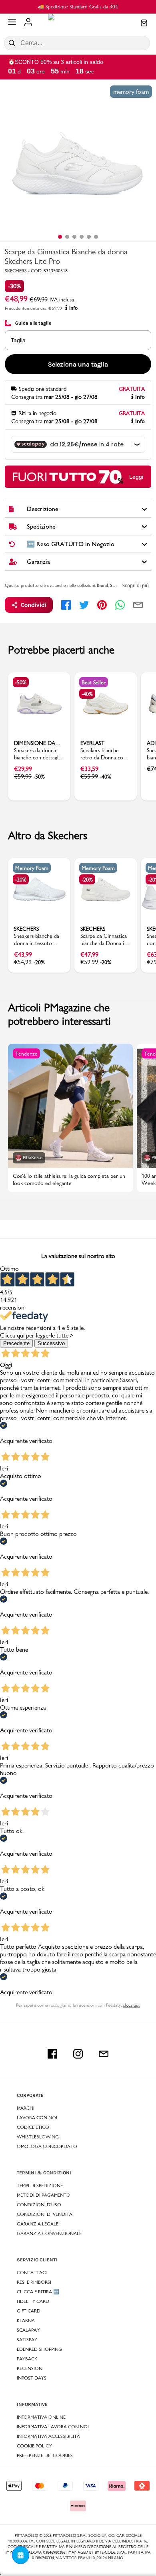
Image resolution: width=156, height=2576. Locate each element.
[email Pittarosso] (104, 2054)
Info (73, 308)
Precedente (16, 1343)
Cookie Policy (34, 2446)
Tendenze (26, 1054)
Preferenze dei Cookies (45, 2455)
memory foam (131, 92)
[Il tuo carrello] (144, 24)
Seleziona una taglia (78, 364)
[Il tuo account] (28, 23)
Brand (102, 585)
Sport (115, 585)
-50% (21, 682)
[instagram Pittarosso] (78, 2054)
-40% (87, 694)
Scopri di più (135, 586)
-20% (21, 880)
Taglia (18, 340)
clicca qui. (131, 2005)
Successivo (51, 1343)
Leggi (136, 477)
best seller (94, 682)
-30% (14, 286)
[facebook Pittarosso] (52, 2054)
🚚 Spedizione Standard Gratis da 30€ (78, 6)
